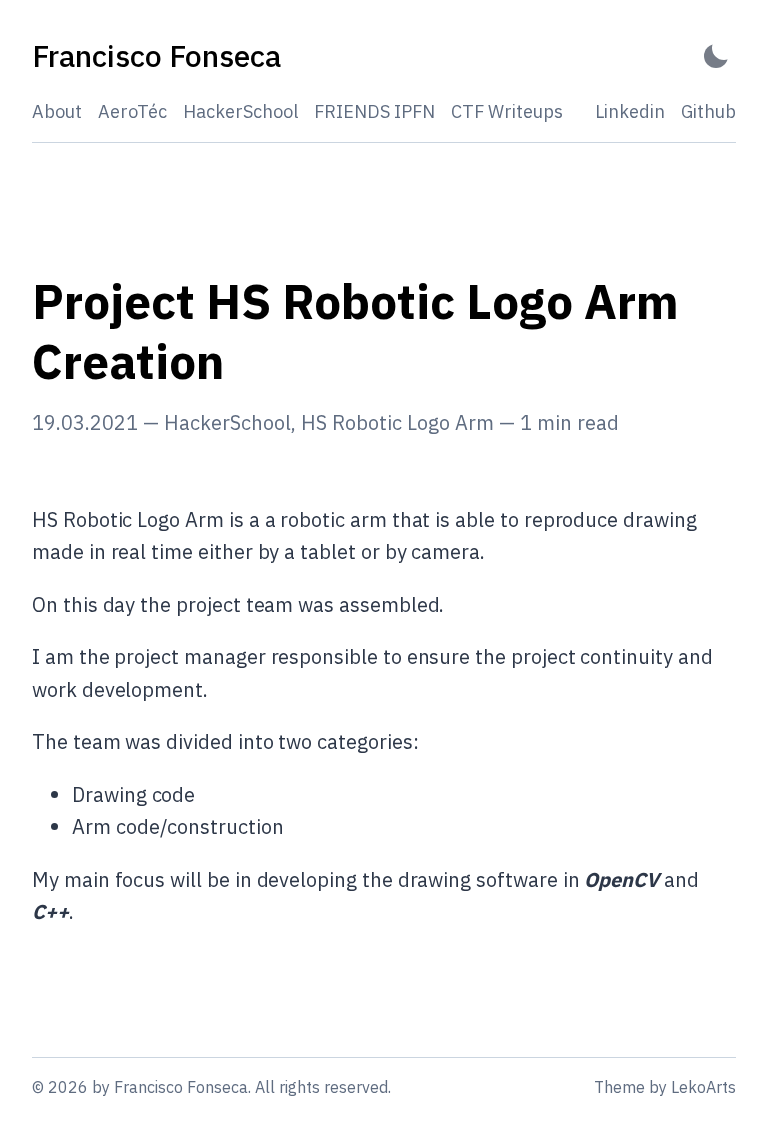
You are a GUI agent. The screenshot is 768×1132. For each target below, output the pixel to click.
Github (708, 111)
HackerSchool (240, 111)
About (57, 111)
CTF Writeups (507, 111)
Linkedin (630, 111)
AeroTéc (132, 111)
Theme (619, 1087)
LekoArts (703, 1087)
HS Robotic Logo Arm (397, 422)
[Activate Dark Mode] (716, 56)
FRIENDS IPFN (374, 111)
